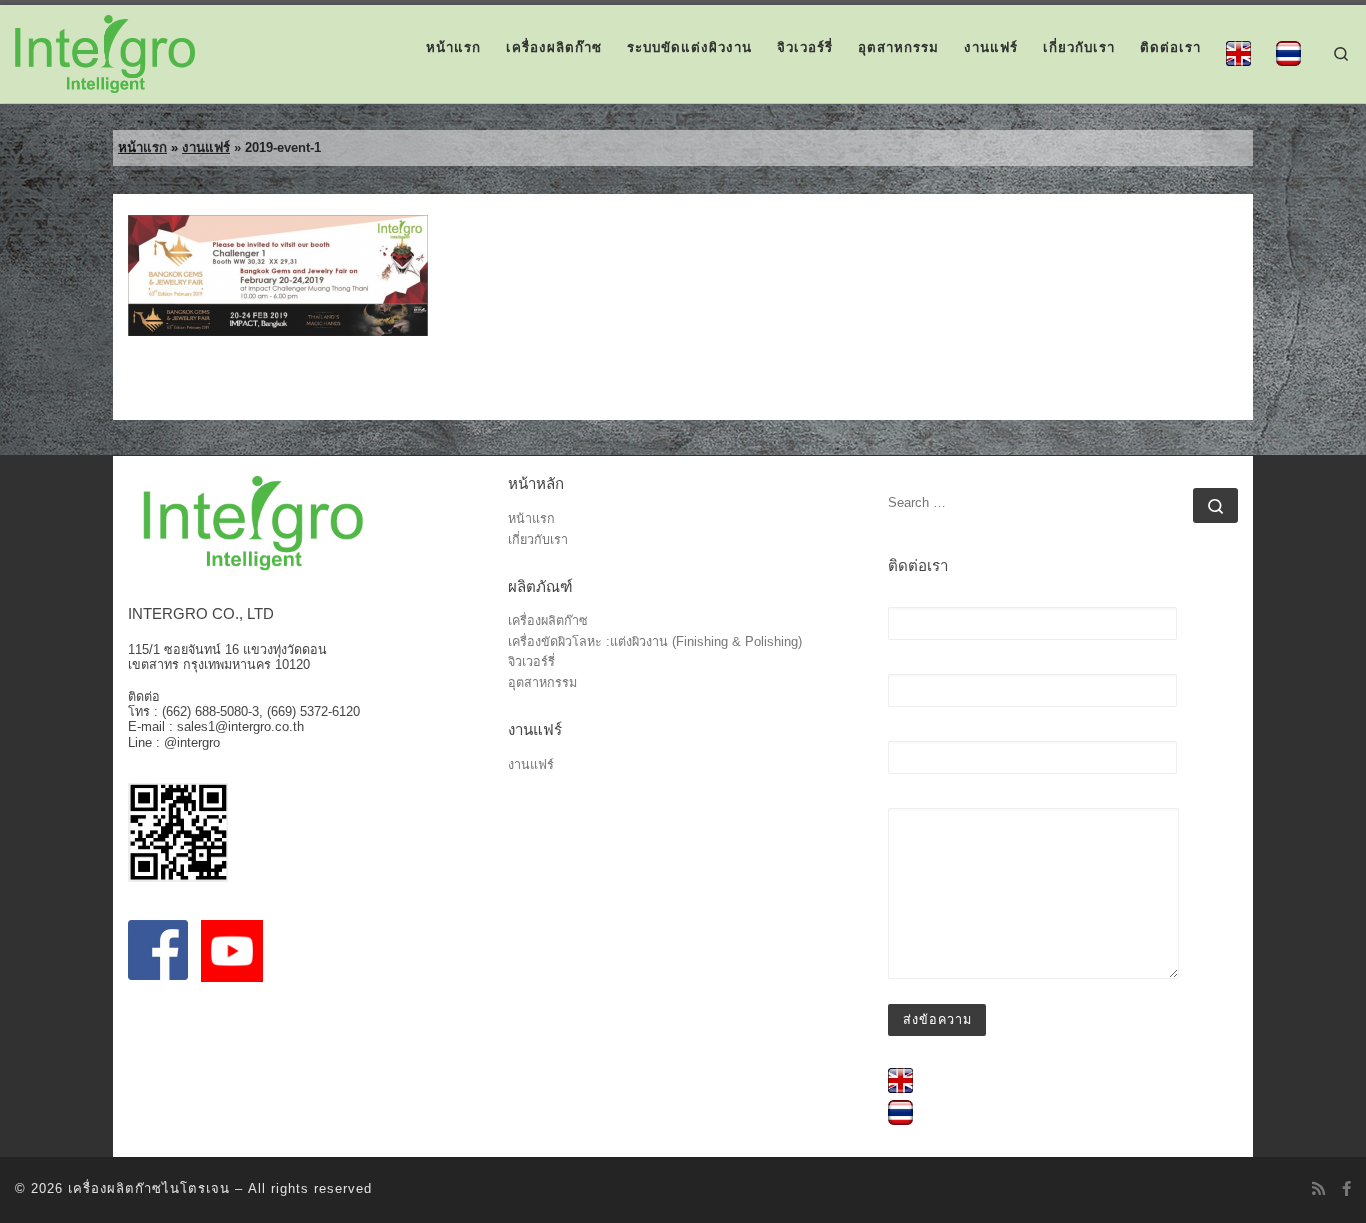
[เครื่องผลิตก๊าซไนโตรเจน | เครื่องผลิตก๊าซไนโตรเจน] (105, 51)
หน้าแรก (142, 147)
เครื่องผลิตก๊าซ (548, 621)
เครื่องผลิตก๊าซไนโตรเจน (149, 1188)
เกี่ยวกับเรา (538, 540)
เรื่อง (902, 733)
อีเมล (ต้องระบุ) (935, 666)
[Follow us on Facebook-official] (1346, 1188)
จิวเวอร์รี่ (531, 662)
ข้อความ (913, 800)
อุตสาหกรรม (542, 683)
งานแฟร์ (206, 147)
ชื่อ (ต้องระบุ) (928, 599)
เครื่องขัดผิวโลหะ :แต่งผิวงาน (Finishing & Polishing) (655, 642)
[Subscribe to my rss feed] (1318, 1188)
